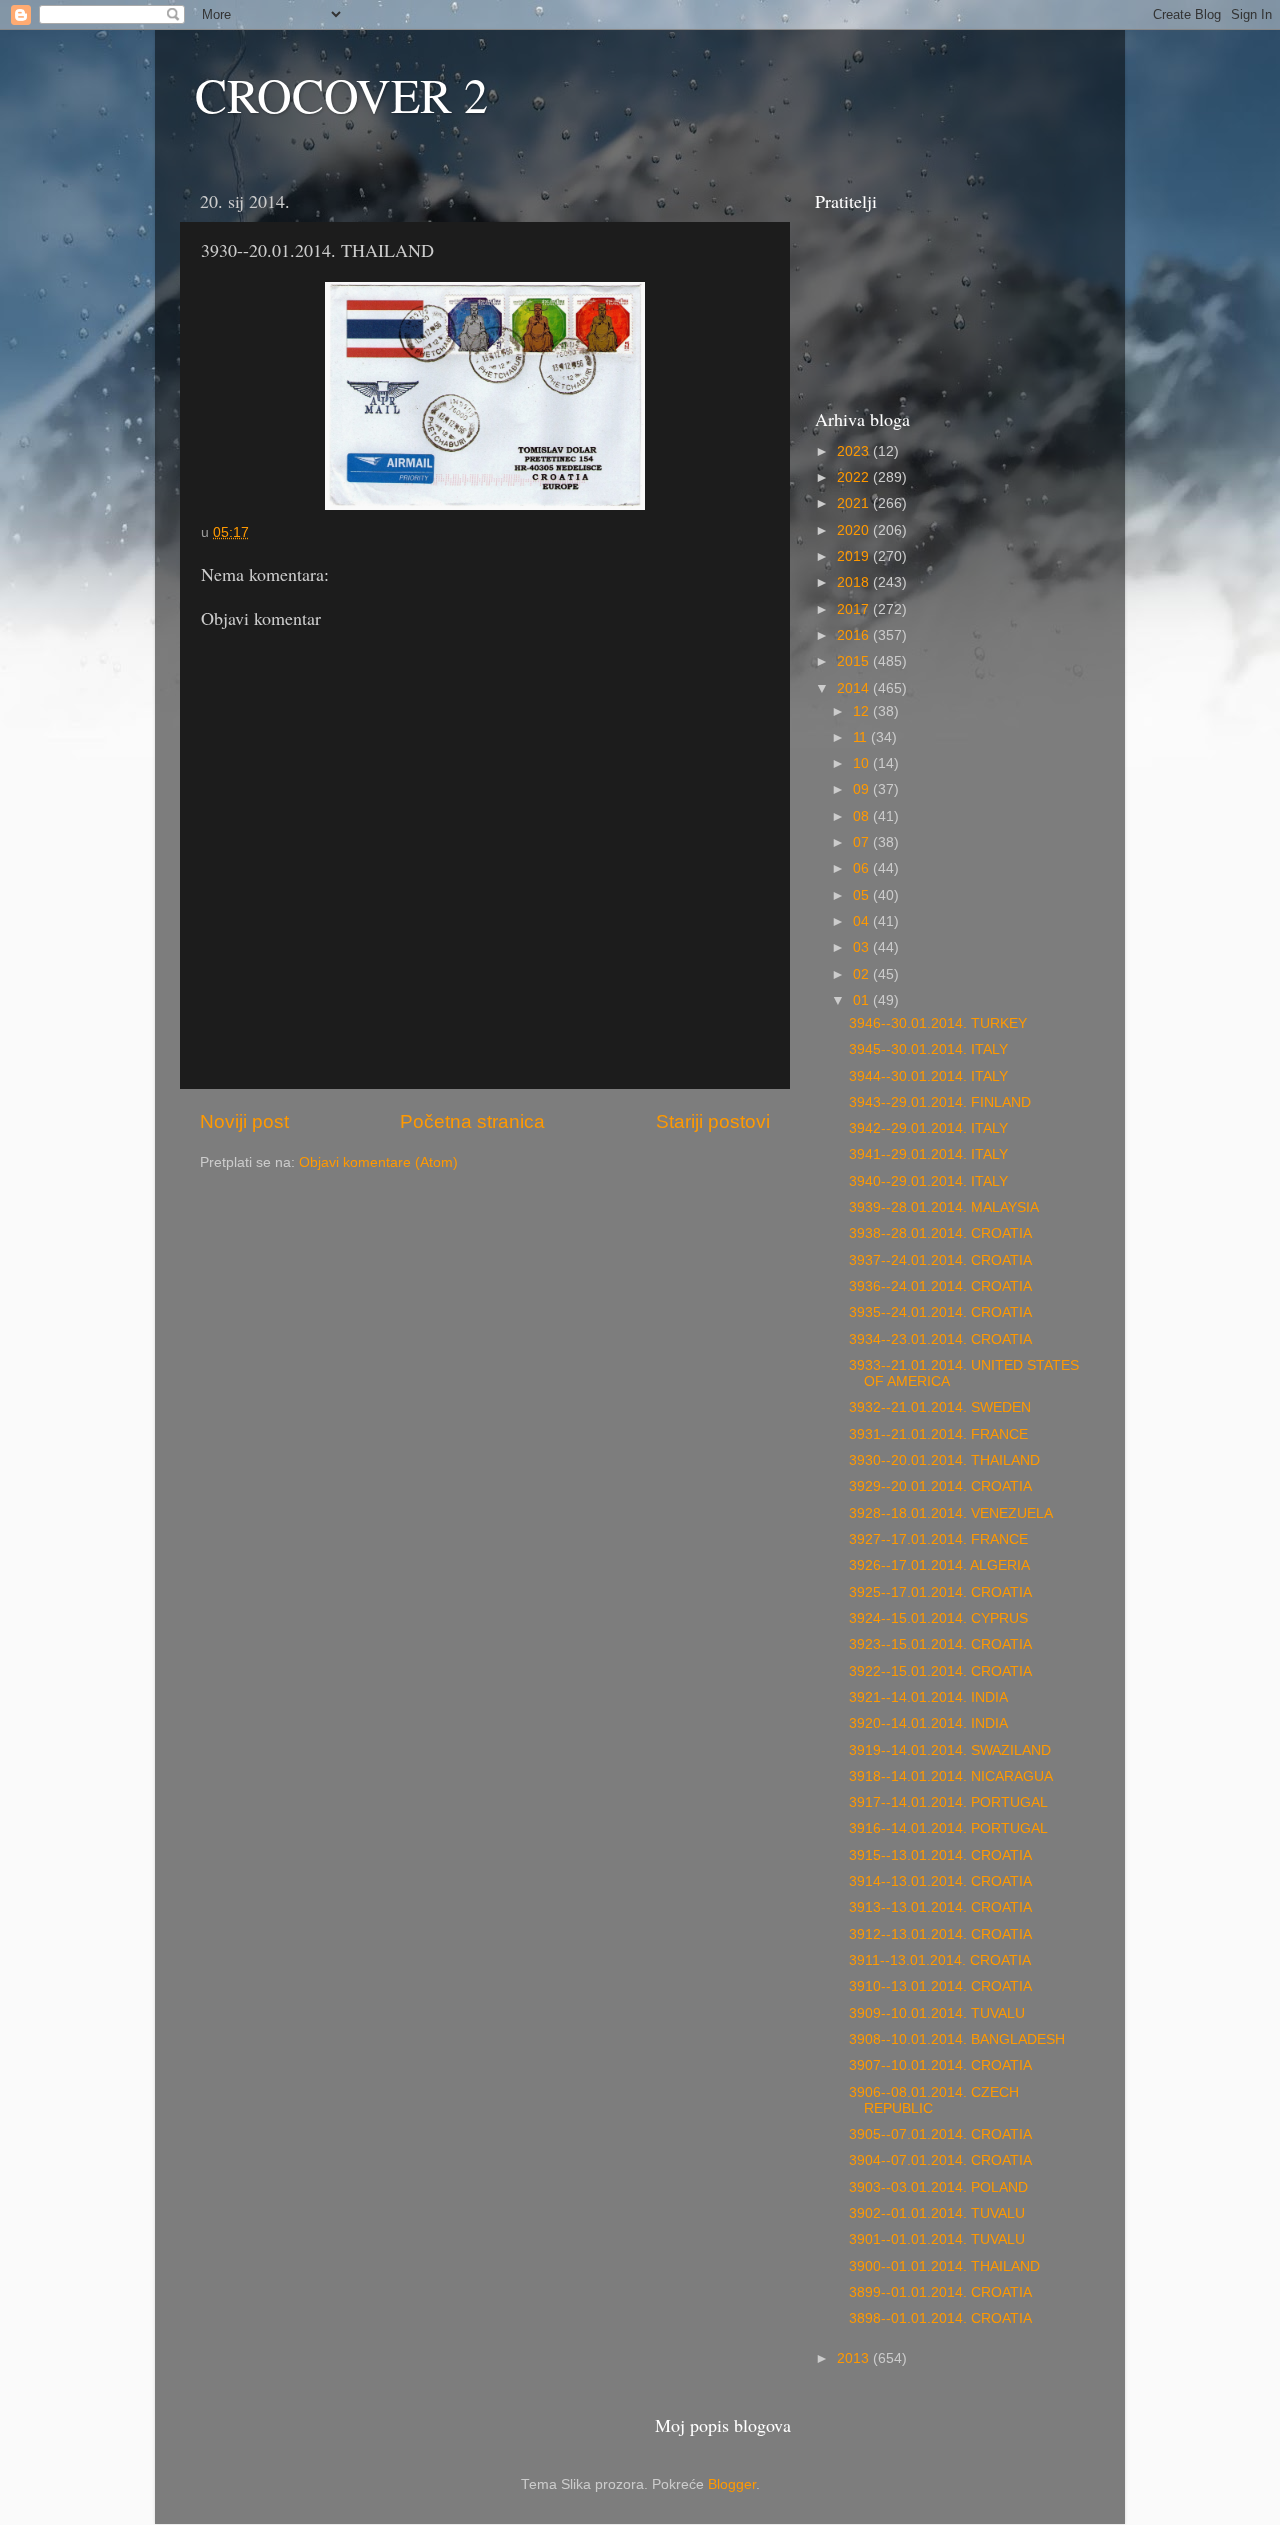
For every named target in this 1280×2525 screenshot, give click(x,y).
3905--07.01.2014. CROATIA (940, 2134)
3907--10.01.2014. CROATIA (940, 2065)
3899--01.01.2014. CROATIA (940, 2292)
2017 (855, 609)
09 (863, 789)
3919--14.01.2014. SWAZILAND (950, 1750)
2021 (855, 503)
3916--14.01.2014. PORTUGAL (948, 1828)
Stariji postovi (713, 1121)
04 (863, 921)
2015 (855, 661)
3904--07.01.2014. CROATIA (940, 2160)
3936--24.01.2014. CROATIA (940, 1286)
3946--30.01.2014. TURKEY (938, 1023)
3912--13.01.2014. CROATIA (940, 1934)
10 (863, 763)
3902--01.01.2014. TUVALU (937, 2213)
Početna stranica (472, 1121)
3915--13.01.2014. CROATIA (940, 1855)
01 (863, 1000)
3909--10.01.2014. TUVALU (937, 2013)
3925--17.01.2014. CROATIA (940, 1592)
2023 (855, 451)
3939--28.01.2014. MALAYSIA (944, 1207)
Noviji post (244, 1121)
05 (863, 895)
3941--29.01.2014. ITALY (928, 1154)
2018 (855, 582)
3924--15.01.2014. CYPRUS (938, 1618)
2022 (855, 477)
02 (863, 974)
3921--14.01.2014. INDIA (928, 1697)
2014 (855, 688)
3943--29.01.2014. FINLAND (940, 1102)
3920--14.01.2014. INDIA (928, 1723)
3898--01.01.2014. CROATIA (940, 2318)
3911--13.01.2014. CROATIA (940, 1960)
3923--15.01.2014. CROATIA (940, 1644)
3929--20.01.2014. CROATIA (940, 1486)
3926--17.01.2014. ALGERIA (939, 1565)
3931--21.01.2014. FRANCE (938, 1434)
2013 (855, 2358)
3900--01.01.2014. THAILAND (944, 2266)
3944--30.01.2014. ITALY (928, 1076)
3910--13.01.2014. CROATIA (940, 1986)
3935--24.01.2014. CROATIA (940, 1312)
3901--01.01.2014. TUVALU (937, 2239)
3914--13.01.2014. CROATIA (940, 1881)
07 (863, 842)
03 (863, 947)
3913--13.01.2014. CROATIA (940, 1907)
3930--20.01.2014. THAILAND (944, 1460)
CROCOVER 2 (341, 94)
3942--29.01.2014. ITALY (928, 1128)
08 (863, 816)
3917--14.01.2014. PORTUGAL (948, 1802)
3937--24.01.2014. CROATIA (940, 1260)
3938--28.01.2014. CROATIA (940, 1233)
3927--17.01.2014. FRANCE (938, 1539)
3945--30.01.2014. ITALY (928, 1049)
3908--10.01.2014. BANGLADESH (957, 2039)
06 (863, 868)
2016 (855, 635)
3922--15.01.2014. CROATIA (940, 1671)
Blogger (732, 2484)
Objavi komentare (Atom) (378, 1162)
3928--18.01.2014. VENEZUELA (951, 1513)
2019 (855, 556)
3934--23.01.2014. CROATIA (940, 1339)
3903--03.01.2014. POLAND (938, 2187)
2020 (855, 530)
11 (862, 737)
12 (863, 711)
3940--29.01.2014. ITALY (928, 1181)
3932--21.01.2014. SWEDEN (940, 1407)
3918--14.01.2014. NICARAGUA (951, 1776)
